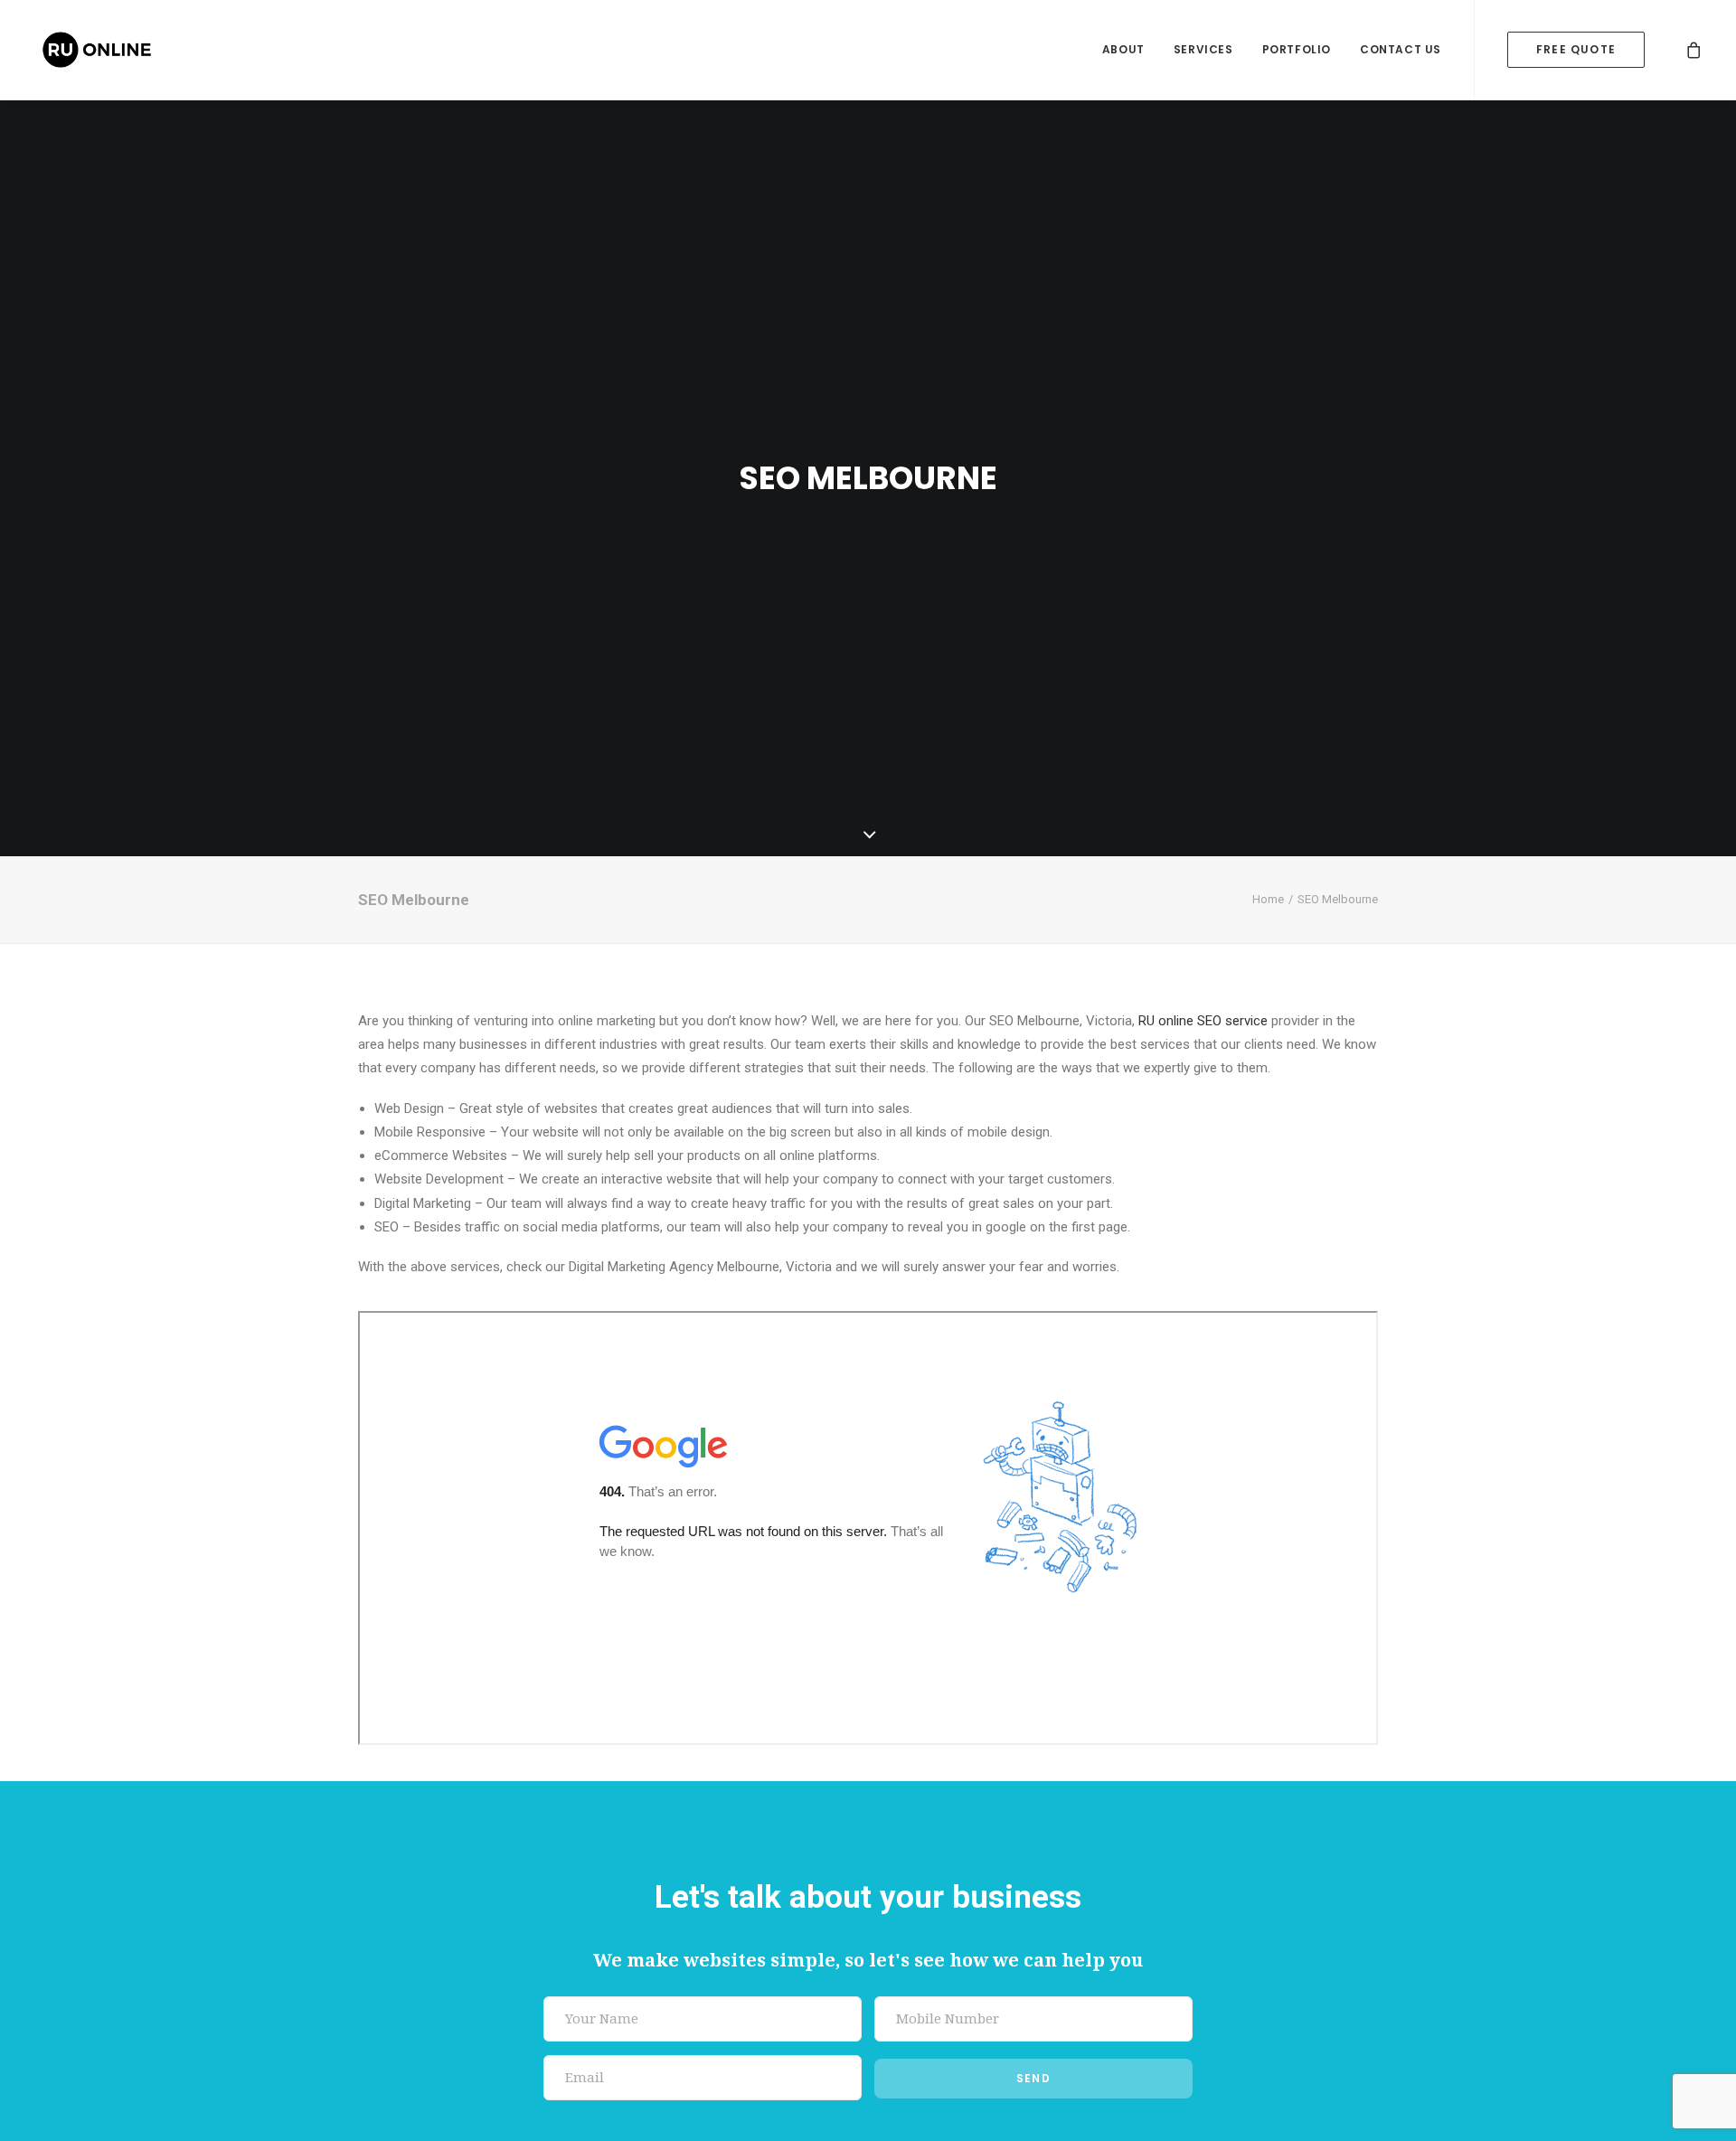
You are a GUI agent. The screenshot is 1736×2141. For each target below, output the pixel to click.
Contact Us (1401, 49)
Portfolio (1297, 49)
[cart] (1694, 50)
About (1123, 49)
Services (1203, 49)
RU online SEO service (1203, 1021)
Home (1268, 899)
